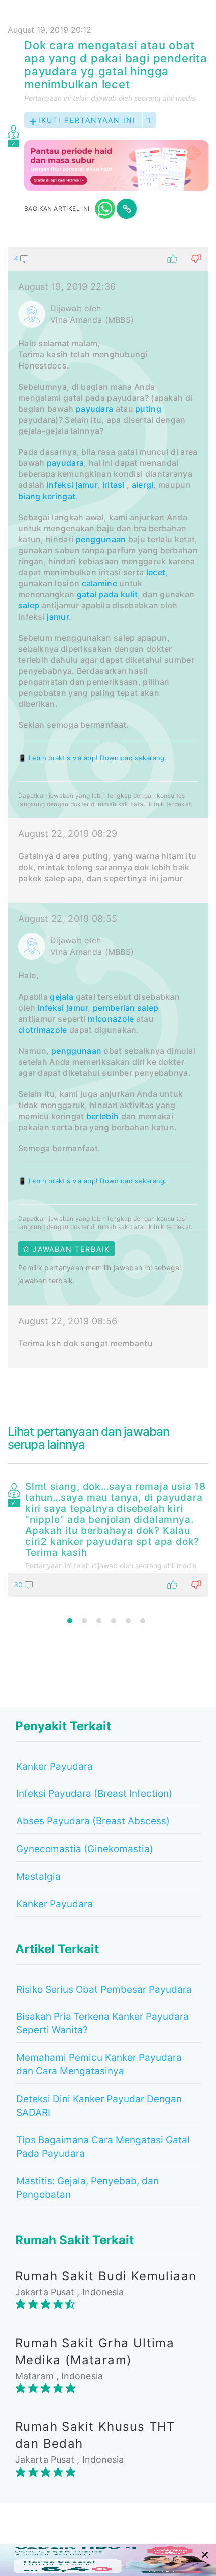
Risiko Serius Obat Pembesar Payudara (104, 1989)
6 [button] (143, 1621)
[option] (108, 1537)
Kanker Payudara (55, 1766)
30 (19, 1585)
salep (29, 605)
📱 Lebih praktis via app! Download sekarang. (92, 758)
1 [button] (70, 1621)
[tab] (108, 807)
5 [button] (128, 1621)
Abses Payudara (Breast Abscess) (93, 1821)
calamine (99, 583)
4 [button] (114, 1621)
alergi (143, 485)
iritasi (114, 485)
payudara (94, 409)
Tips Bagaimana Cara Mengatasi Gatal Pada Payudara (103, 2147)
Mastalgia (38, 1876)
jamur (87, 485)
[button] (108, 259)
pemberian (114, 1008)
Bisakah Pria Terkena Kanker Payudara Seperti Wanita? (102, 2023)
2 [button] (84, 1621)
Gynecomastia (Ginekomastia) (85, 1849)
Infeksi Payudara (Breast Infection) (94, 1794)
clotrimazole (43, 1030)
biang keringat (47, 496)
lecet (156, 572)
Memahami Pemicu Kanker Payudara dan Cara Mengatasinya (99, 2064)
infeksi (60, 485)
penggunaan (101, 539)
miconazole (111, 1019)
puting (148, 409)
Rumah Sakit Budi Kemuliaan (106, 2276)
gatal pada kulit (107, 594)
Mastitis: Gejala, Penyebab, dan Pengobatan (87, 2188)
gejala (62, 997)
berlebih (102, 1116)
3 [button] (99, 1621)
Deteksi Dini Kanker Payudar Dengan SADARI (99, 2106)
